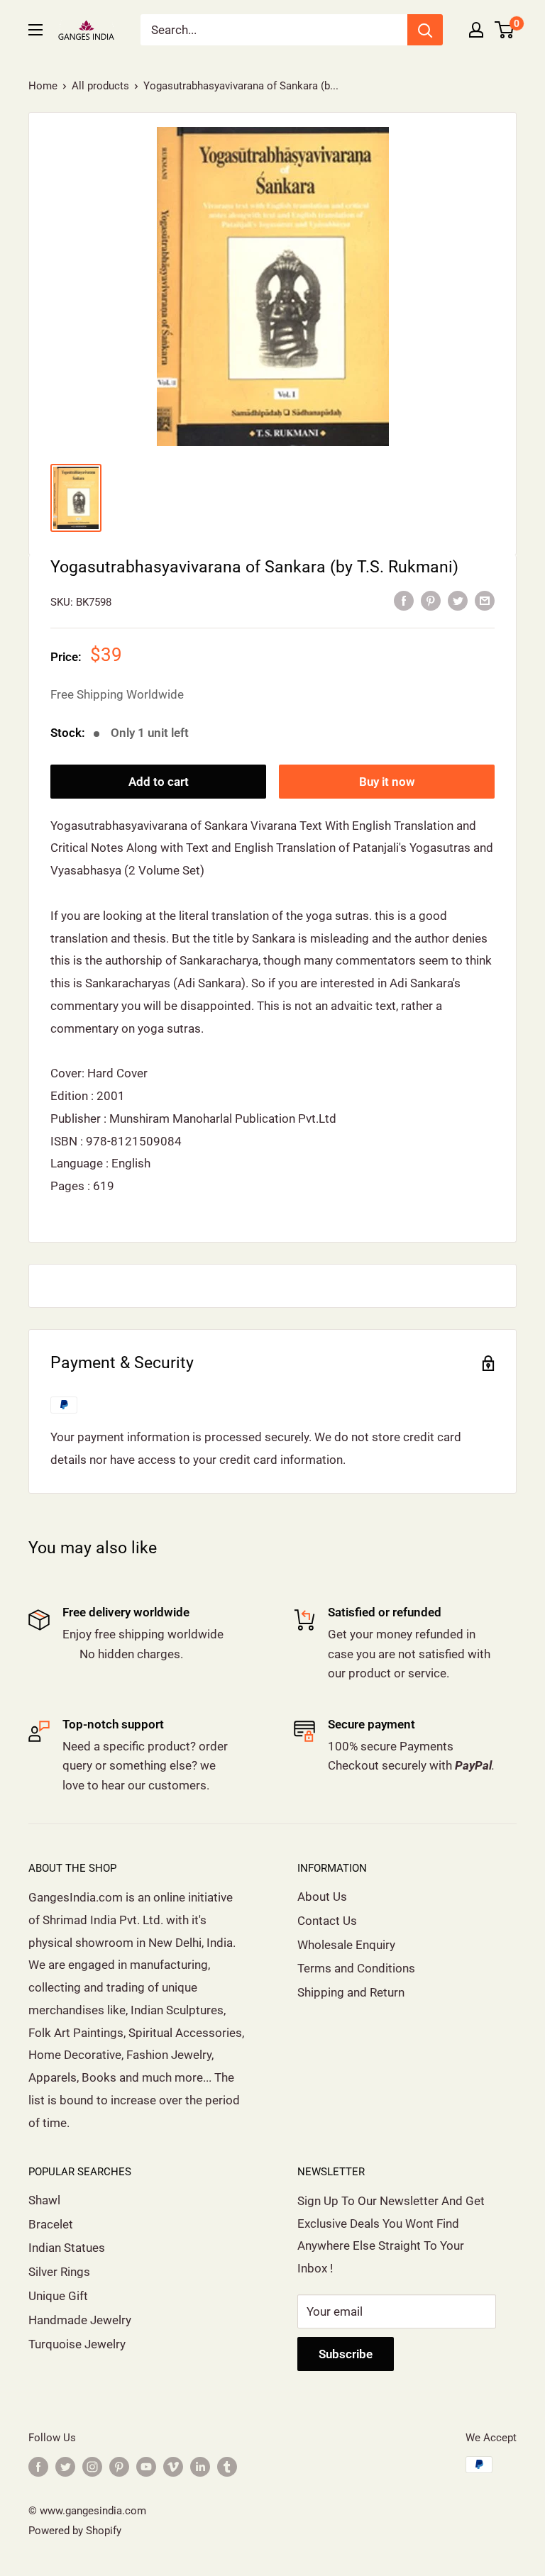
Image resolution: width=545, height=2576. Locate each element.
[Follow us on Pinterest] (119, 2466)
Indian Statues (67, 2248)
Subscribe (346, 2354)
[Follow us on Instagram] (92, 2466)
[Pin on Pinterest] (431, 601)
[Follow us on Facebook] (38, 2466)
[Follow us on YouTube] (146, 2466)
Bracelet (51, 2224)
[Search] (425, 30)
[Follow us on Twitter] (65, 2466)
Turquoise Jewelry (77, 2344)
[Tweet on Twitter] (458, 601)
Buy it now (387, 782)
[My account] (476, 30)
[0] (505, 30)
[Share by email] (485, 601)
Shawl (44, 2200)
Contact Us (327, 1921)
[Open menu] (35, 30)
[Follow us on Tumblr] (227, 2466)
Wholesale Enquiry (346, 1945)
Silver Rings (59, 2272)
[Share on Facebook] (404, 601)
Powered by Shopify (75, 2531)
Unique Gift (58, 2296)
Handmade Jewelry (80, 2320)
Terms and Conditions (356, 1968)
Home (43, 86)
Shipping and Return (351, 1992)
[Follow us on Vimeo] (173, 2466)
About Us (322, 1897)
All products (100, 86)
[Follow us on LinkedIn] (200, 2466)
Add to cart (159, 782)
